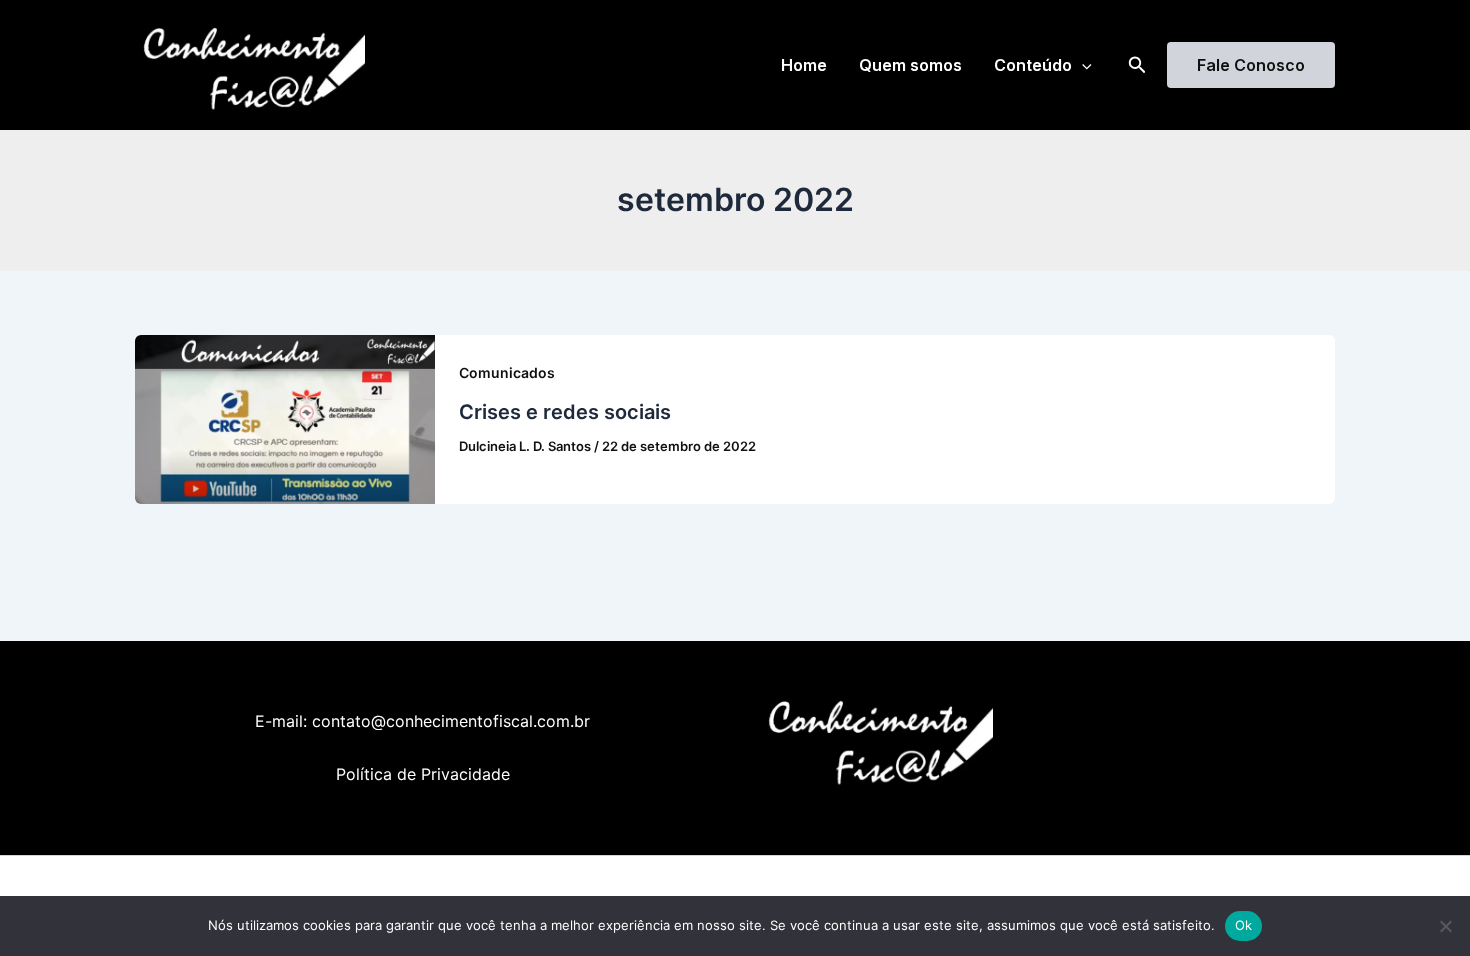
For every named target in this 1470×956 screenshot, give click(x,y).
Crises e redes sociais (565, 412)
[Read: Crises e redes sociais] (285, 418)
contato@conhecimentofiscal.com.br (451, 721)
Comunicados (507, 372)
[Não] (1445, 926)
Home (804, 65)
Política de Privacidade (423, 774)
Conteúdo (1033, 65)
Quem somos (910, 65)
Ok (1244, 925)
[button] (1082, 65)
